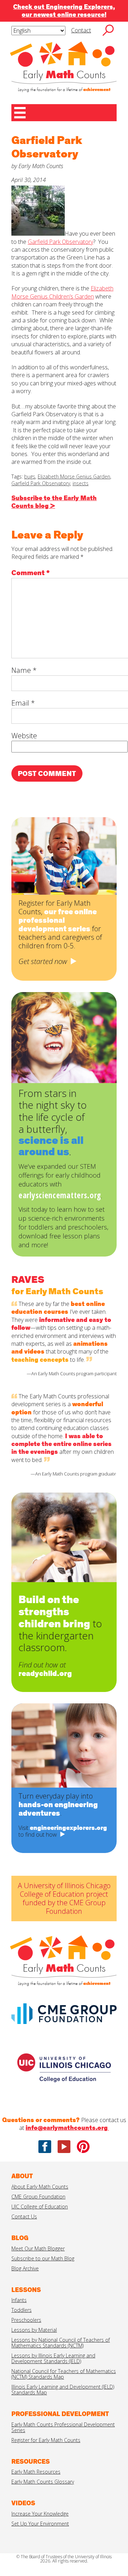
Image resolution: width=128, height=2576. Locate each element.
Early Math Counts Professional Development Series (63, 2427)
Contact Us (24, 2216)
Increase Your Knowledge (40, 2514)
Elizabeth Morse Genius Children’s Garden (62, 292)
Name (24, 670)
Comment (31, 573)
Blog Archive (25, 2268)
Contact (81, 30)
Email (23, 703)
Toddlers (22, 2310)
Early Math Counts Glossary (43, 2482)
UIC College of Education (40, 2207)
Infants (19, 2300)
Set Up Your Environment (40, 2524)
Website (24, 736)
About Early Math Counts (40, 2187)
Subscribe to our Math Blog (43, 2258)
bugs (30, 476)
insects (81, 483)
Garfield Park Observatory (60, 242)
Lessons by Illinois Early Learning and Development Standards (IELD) (53, 2358)
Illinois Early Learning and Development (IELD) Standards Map (63, 2390)
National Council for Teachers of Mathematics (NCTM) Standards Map (64, 2374)
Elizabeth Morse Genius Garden (74, 476)
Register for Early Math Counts (46, 2440)
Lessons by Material (34, 2330)
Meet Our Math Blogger (38, 2248)
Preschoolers (26, 2320)
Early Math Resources (36, 2472)
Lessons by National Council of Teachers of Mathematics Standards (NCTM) (61, 2343)
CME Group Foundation (38, 2197)
